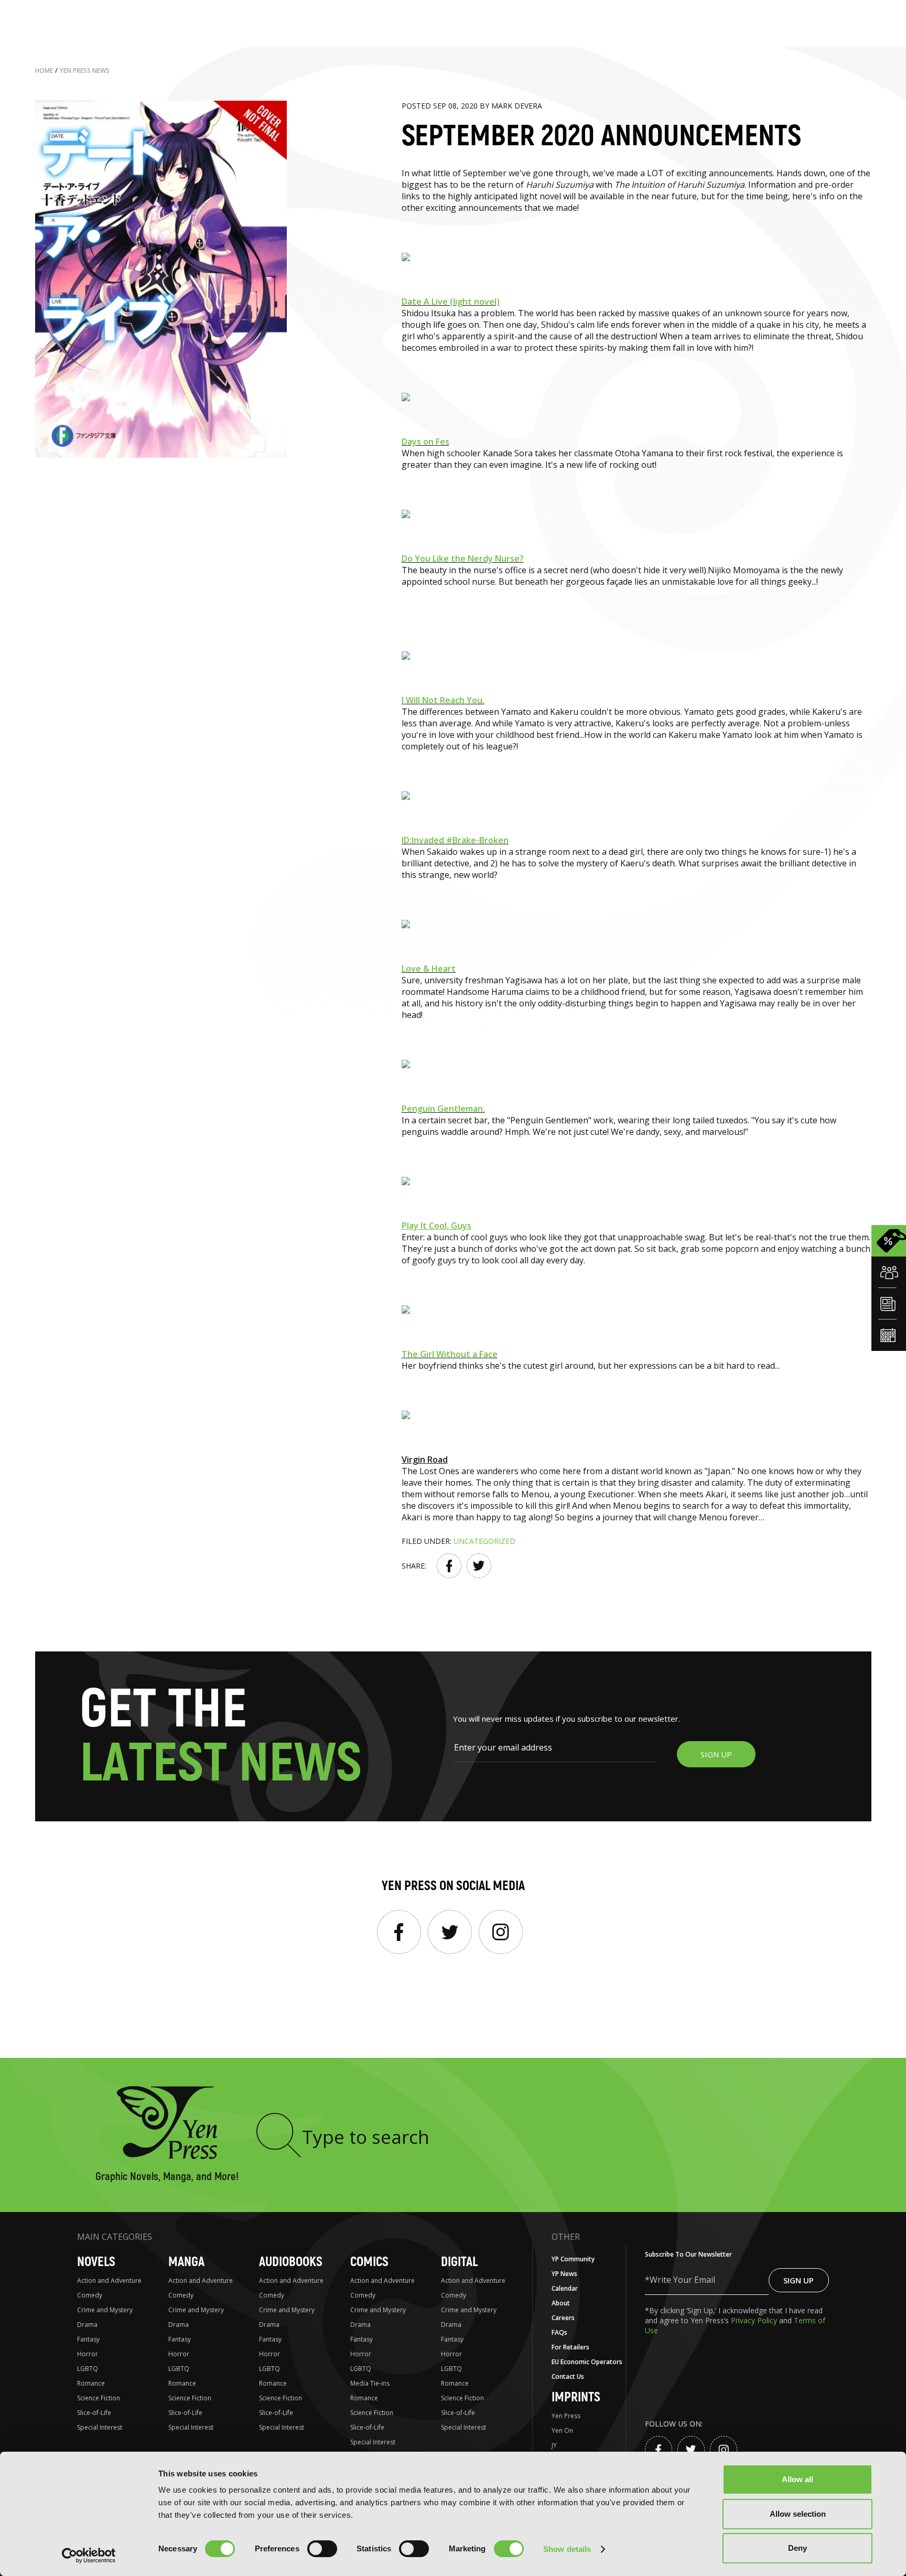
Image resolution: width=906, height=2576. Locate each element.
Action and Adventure (109, 2280)
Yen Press (566, 2416)
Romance (91, 2383)
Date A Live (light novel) (451, 302)
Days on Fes (425, 442)
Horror (88, 2354)
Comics (369, 2262)
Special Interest (100, 2427)
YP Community (573, 2259)
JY (554, 2445)
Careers (563, 2318)
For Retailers (570, 2347)
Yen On (562, 2430)
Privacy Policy (755, 2320)
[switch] (322, 2549)
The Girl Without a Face (450, 1354)
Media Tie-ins (370, 2383)
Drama (87, 2325)
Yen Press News (85, 71)
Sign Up (799, 2280)
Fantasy (88, 2339)
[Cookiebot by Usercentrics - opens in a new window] (89, 2556)
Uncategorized (484, 1541)
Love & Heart (429, 969)
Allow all (797, 2479)
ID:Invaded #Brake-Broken (455, 840)
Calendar (565, 2288)
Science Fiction (99, 2398)
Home (44, 71)
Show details (567, 2549)
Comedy (90, 2295)
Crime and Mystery (105, 2310)
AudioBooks (291, 2262)
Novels (96, 2262)
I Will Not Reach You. (443, 700)
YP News (564, 2274)
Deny (797, 2548)
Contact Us (568, 2376)
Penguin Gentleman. (443, 1109)
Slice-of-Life (94, 2413)
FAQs (559, 2332)
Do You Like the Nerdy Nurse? (463, 559)
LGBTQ (88, 2369)
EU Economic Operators (587, 2362)
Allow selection (798, 2514)
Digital (459, 2262)
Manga (186, 2262)
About (561, 2303)
